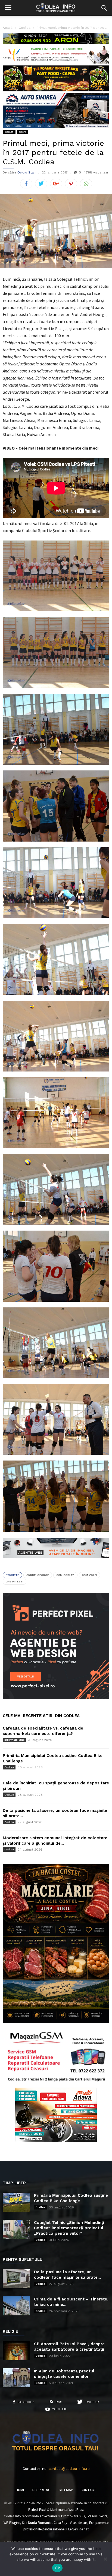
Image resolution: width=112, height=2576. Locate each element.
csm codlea (65, 1575)
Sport (22, 132)
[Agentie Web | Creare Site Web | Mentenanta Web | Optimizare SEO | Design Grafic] (56, 1562)
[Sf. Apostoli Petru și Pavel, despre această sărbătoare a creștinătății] (16, 2351)
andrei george (38, 1575)
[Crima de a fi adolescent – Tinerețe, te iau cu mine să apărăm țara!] (16, 2306)
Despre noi (42, 2490)
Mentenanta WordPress (67, 2510)
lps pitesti (15, 1581)
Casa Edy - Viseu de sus (70, 2523)
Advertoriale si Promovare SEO (62, 2516)
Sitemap (66, 2490)
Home (20, 2490)
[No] (105, 2559)
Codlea (9, 132)
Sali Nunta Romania (37, 2523)
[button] (104, 8)
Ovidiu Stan (27, 172)
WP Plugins (12, 2523)
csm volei (89, 1575)
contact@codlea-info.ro (69, 2469)
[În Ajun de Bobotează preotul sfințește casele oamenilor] (16, 2378)
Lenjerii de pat (78, 2529)
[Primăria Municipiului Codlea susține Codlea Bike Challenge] (16, 2202)
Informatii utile (14, 1740)
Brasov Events (97, 2516)
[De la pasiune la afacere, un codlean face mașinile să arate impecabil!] (16, 2279)
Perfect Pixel (37, 2510)
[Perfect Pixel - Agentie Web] (56, 1698)
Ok (57, 2568)
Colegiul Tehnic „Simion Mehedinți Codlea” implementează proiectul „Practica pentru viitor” (69, 2228)
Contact (88, 2490)
